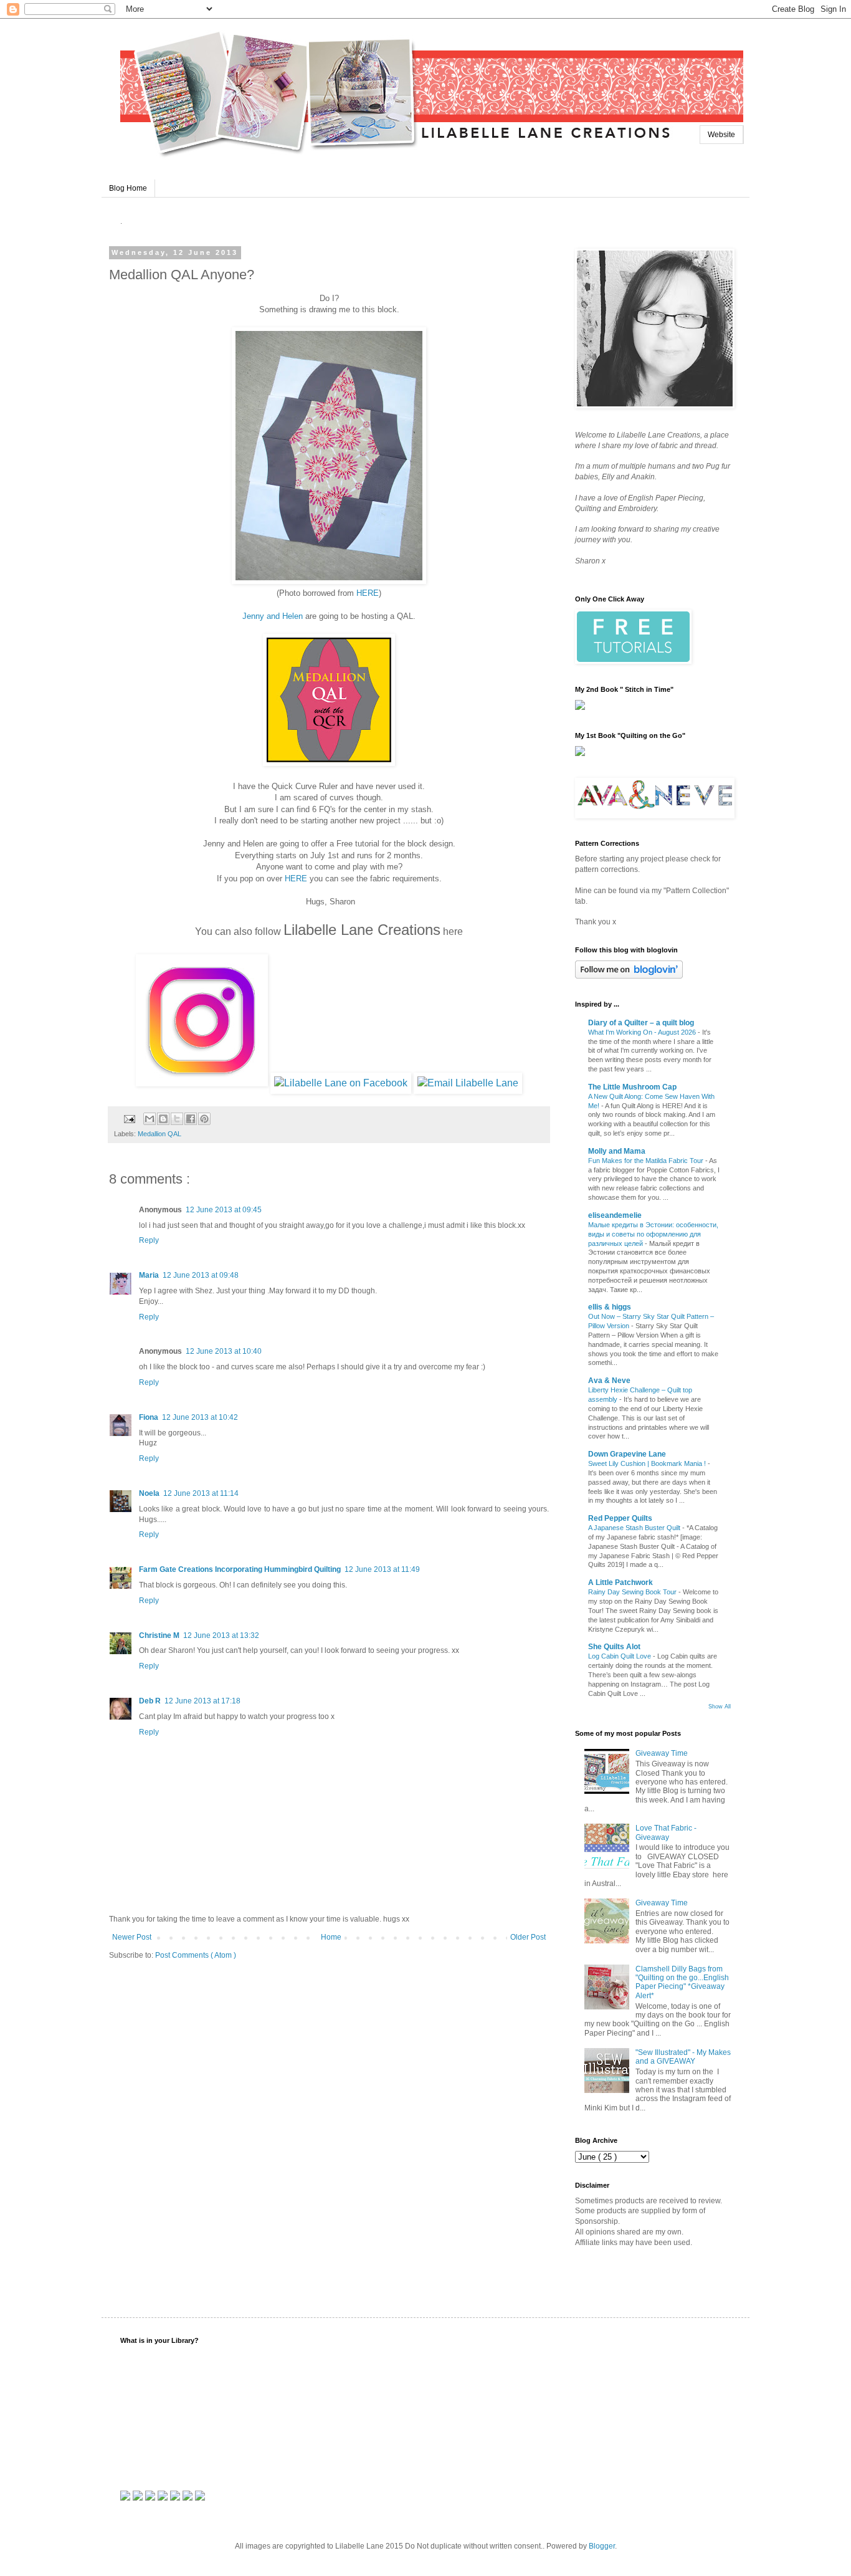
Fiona (149, 1417)
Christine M (159, 1635)
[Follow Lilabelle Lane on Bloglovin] (629, 976)
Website (721, 135)
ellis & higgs (610, 1307)
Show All (720, 1707)
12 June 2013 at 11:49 (382, 1569)
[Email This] (150, 1119)
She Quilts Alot (614, 1647)
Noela (149, 1493)
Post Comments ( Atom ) (196, 1955)
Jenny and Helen (274, 616)
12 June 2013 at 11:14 (201, 1493)
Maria (149, 1275)
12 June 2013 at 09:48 (201, 1275)
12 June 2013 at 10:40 (224, 1351)
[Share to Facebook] (191, 1119)
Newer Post (132, 1937)
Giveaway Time (662, 1753)
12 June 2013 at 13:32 (221, 1635)
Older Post (528, 1937)
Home (331, 1937)
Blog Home (128, 188)
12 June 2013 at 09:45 (224, 1210)
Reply (149, 1240)
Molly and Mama (617, 1151)
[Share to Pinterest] (204, 1119)
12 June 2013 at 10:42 (200, 1417)
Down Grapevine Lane (627, 1454)
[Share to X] (177, 1119)
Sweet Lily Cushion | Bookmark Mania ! (648, 1463)
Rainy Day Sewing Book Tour (633, 1592)
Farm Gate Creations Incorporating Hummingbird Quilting (240, 1569)
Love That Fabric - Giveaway (666, 1832)
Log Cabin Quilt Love (620, 1656)
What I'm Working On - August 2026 (643, 1032)
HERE (368, 593)
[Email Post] (129, 1118)
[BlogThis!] (163, 1119)
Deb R (150, 1701)
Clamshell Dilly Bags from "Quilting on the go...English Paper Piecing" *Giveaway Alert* (682, 1982)
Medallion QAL (159, 1134)
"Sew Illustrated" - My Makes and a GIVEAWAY (683, 2057)
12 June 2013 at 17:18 (202, 1701)
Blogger (602, 2546)
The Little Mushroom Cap (632, 1087)
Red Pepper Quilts (620, 1518)
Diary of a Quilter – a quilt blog (641, 1023)
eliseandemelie (615, 1215)
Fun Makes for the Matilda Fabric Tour (647, 1161)
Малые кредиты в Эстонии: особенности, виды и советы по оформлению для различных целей (653, 1234)
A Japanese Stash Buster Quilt (635, 1528)
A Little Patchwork (620, 1582)
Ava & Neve (609, 1381)
